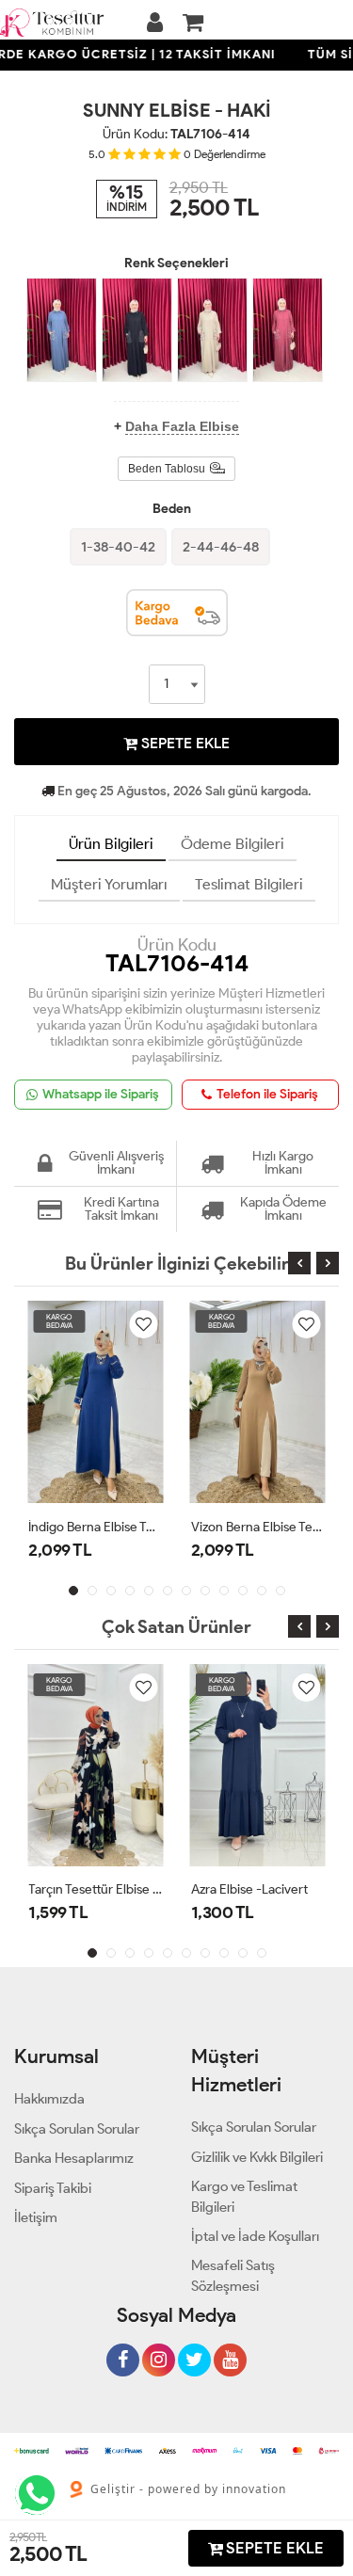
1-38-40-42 (118, 547)
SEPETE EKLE (184, 743)
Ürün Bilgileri (111, 844)
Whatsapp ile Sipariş (101, 1094)
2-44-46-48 (221, 547)
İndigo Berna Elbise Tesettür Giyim (96, 1527)
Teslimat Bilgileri (249, 884)
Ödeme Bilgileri (233, 844)
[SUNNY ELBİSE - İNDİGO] (62, 330)
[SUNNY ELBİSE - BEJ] (212, 330)
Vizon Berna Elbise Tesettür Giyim (258, 1527)
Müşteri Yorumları (109, 884)
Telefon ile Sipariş (267, 1094)
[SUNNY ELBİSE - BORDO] (288, 330)
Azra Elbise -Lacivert (249, 1889)
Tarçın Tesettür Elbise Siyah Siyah (96, 1889)
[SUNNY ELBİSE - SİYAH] (137, 330)
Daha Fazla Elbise (182, 426)
